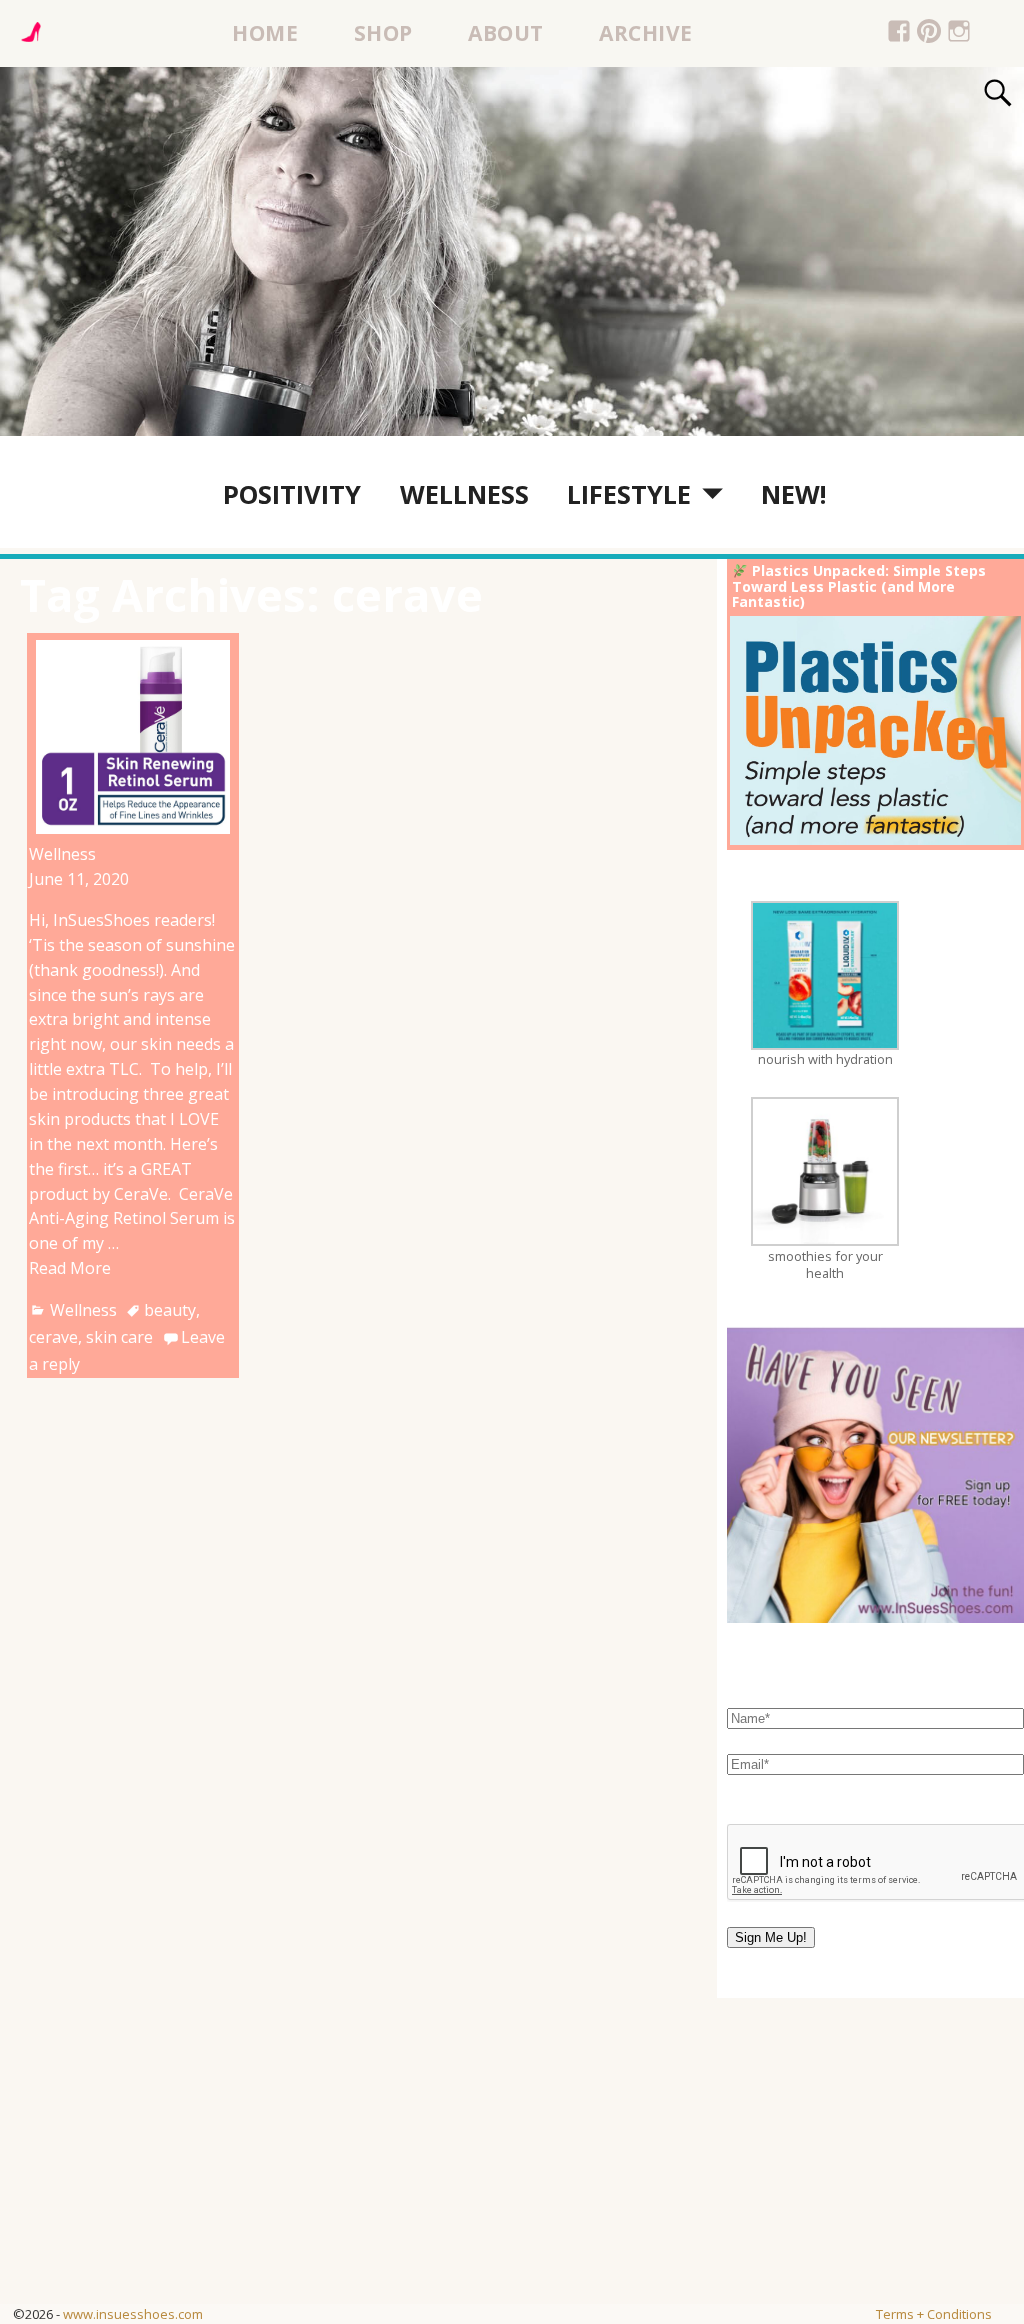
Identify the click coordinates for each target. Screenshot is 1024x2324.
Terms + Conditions (934, 2314)
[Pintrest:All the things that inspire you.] (929, 34)
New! (793, 494)
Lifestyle (629, 494)
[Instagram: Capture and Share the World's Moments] (959, 34)
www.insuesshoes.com (133, 2314)
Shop (383, 33)
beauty (170, 1310)
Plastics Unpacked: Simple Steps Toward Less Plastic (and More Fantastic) (859, 586)
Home (265, 33)
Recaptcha (769, 1806)
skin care (119, 1337)
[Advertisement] (512, 2164)
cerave (53, 1337)
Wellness (464, 494)
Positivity (292, 494)
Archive (646, 33)
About (506, 33)
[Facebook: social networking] (899, 34)
